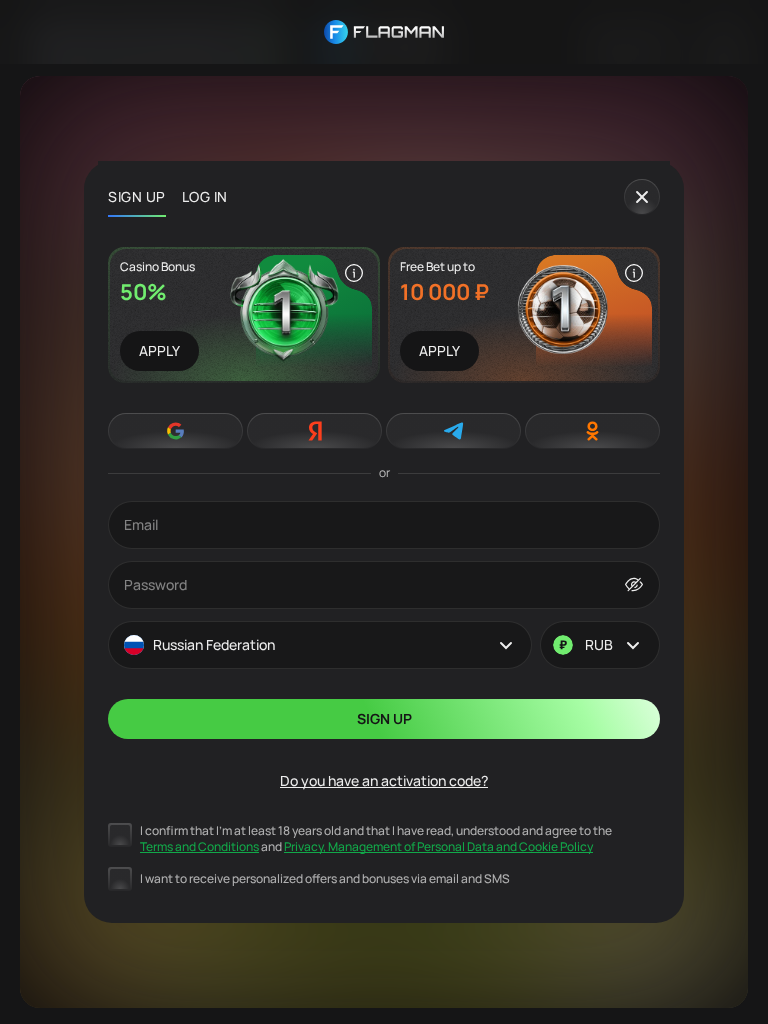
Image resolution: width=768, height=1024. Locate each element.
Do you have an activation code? (384, 780)
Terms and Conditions (199, 847)
